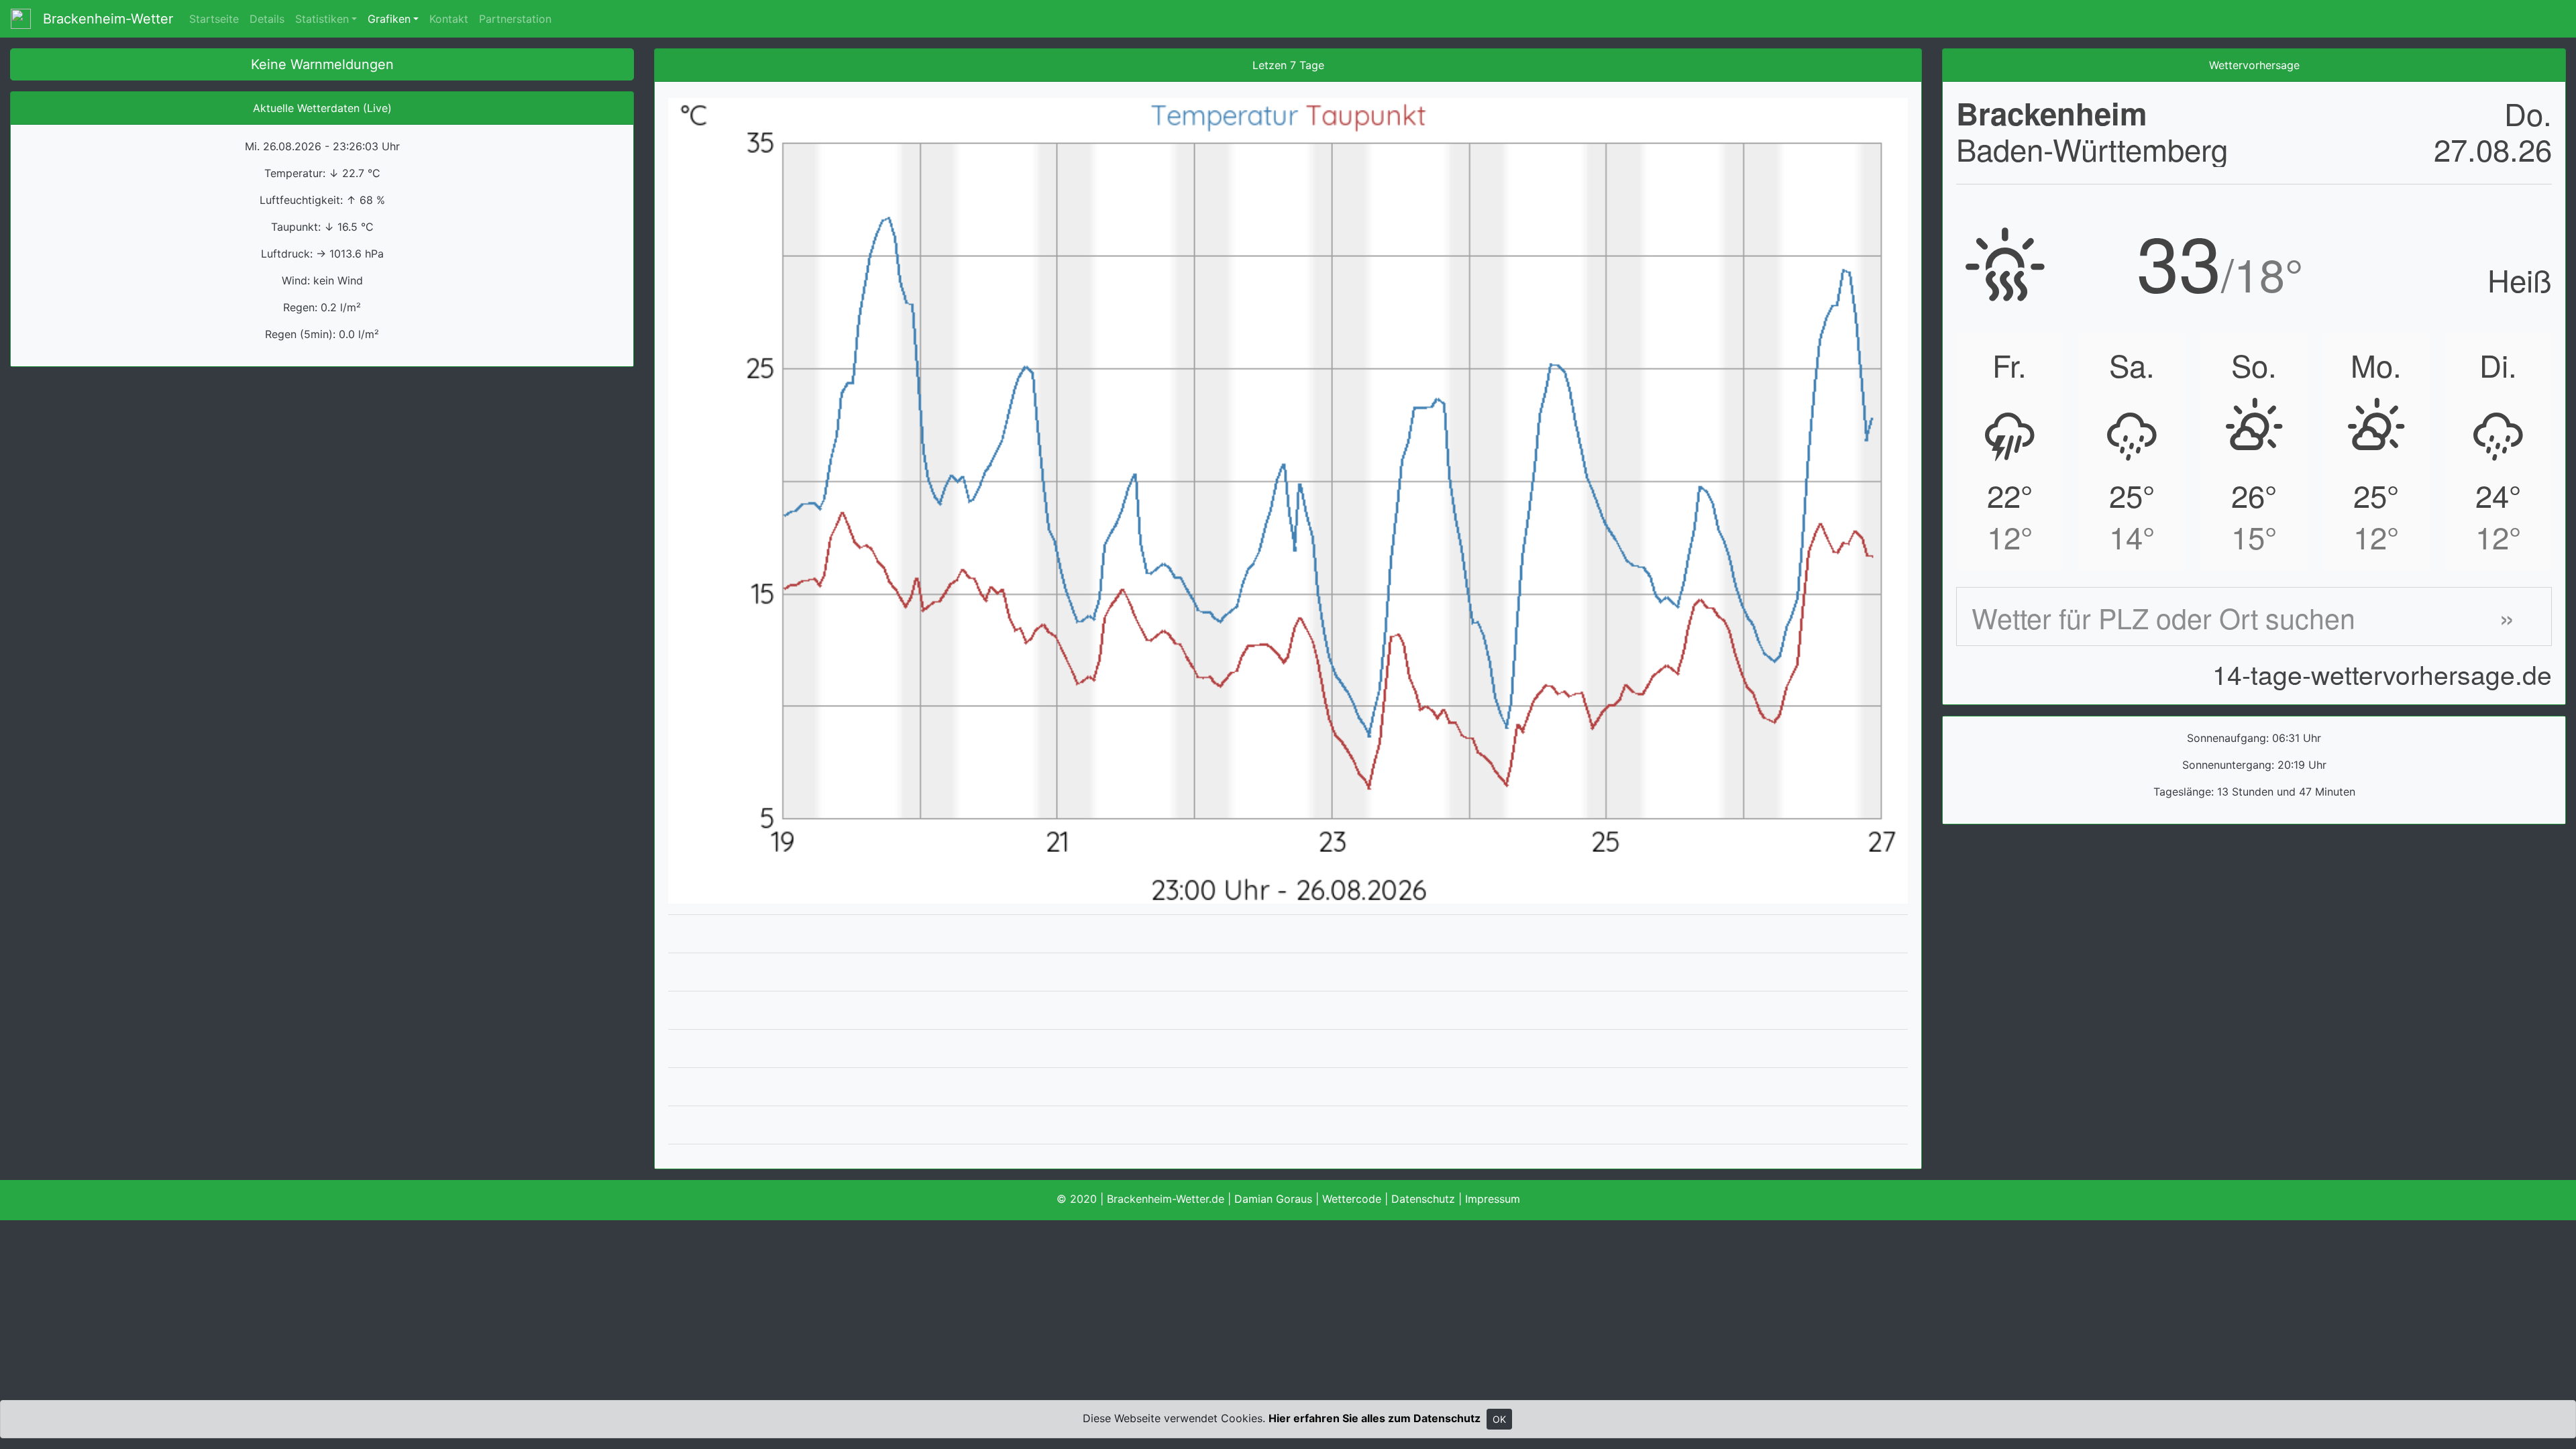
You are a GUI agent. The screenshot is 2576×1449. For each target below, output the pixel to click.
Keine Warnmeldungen (322, 64)
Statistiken (322, 19)
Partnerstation (515, 19)
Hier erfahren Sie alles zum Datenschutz (1375, 1418)
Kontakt (449, 19)
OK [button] (1499, 1419)
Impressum (1493, 1199)
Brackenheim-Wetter (102, 19)
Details (267, 19)
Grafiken (389, 19)
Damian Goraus (1273, 1199)
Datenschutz (1423, 1199)
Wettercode (1352, 1199)
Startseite (214, 19)
